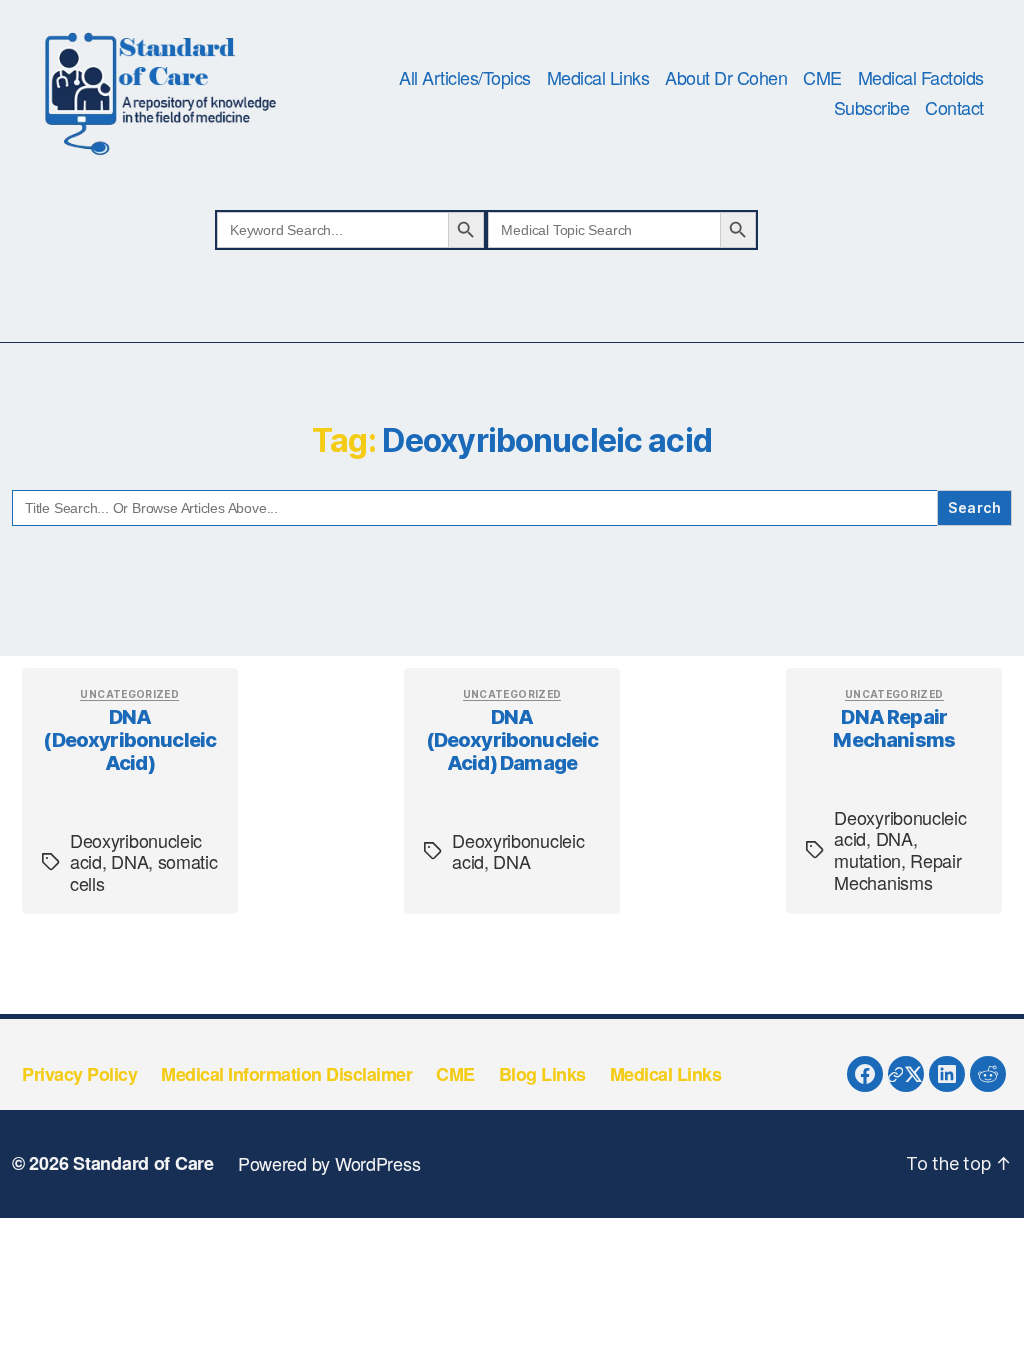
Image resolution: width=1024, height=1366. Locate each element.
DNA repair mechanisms (894, 728)
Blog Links (542, 1074)
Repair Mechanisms (897, 871)
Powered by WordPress (329, 1163)
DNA (129, 861)
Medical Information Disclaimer (286, 1074)
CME (822, 78)
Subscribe (872, 108)
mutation (867, 860)
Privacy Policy (79, 1074)
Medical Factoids (921, 78)
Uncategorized (129, 694)
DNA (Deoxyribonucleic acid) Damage (512, 740)
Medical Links (598, 78)
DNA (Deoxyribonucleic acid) (129, 740)
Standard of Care (143, 1163)
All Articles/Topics (465, 78)
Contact (954, 108)
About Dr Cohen (726, 78)
